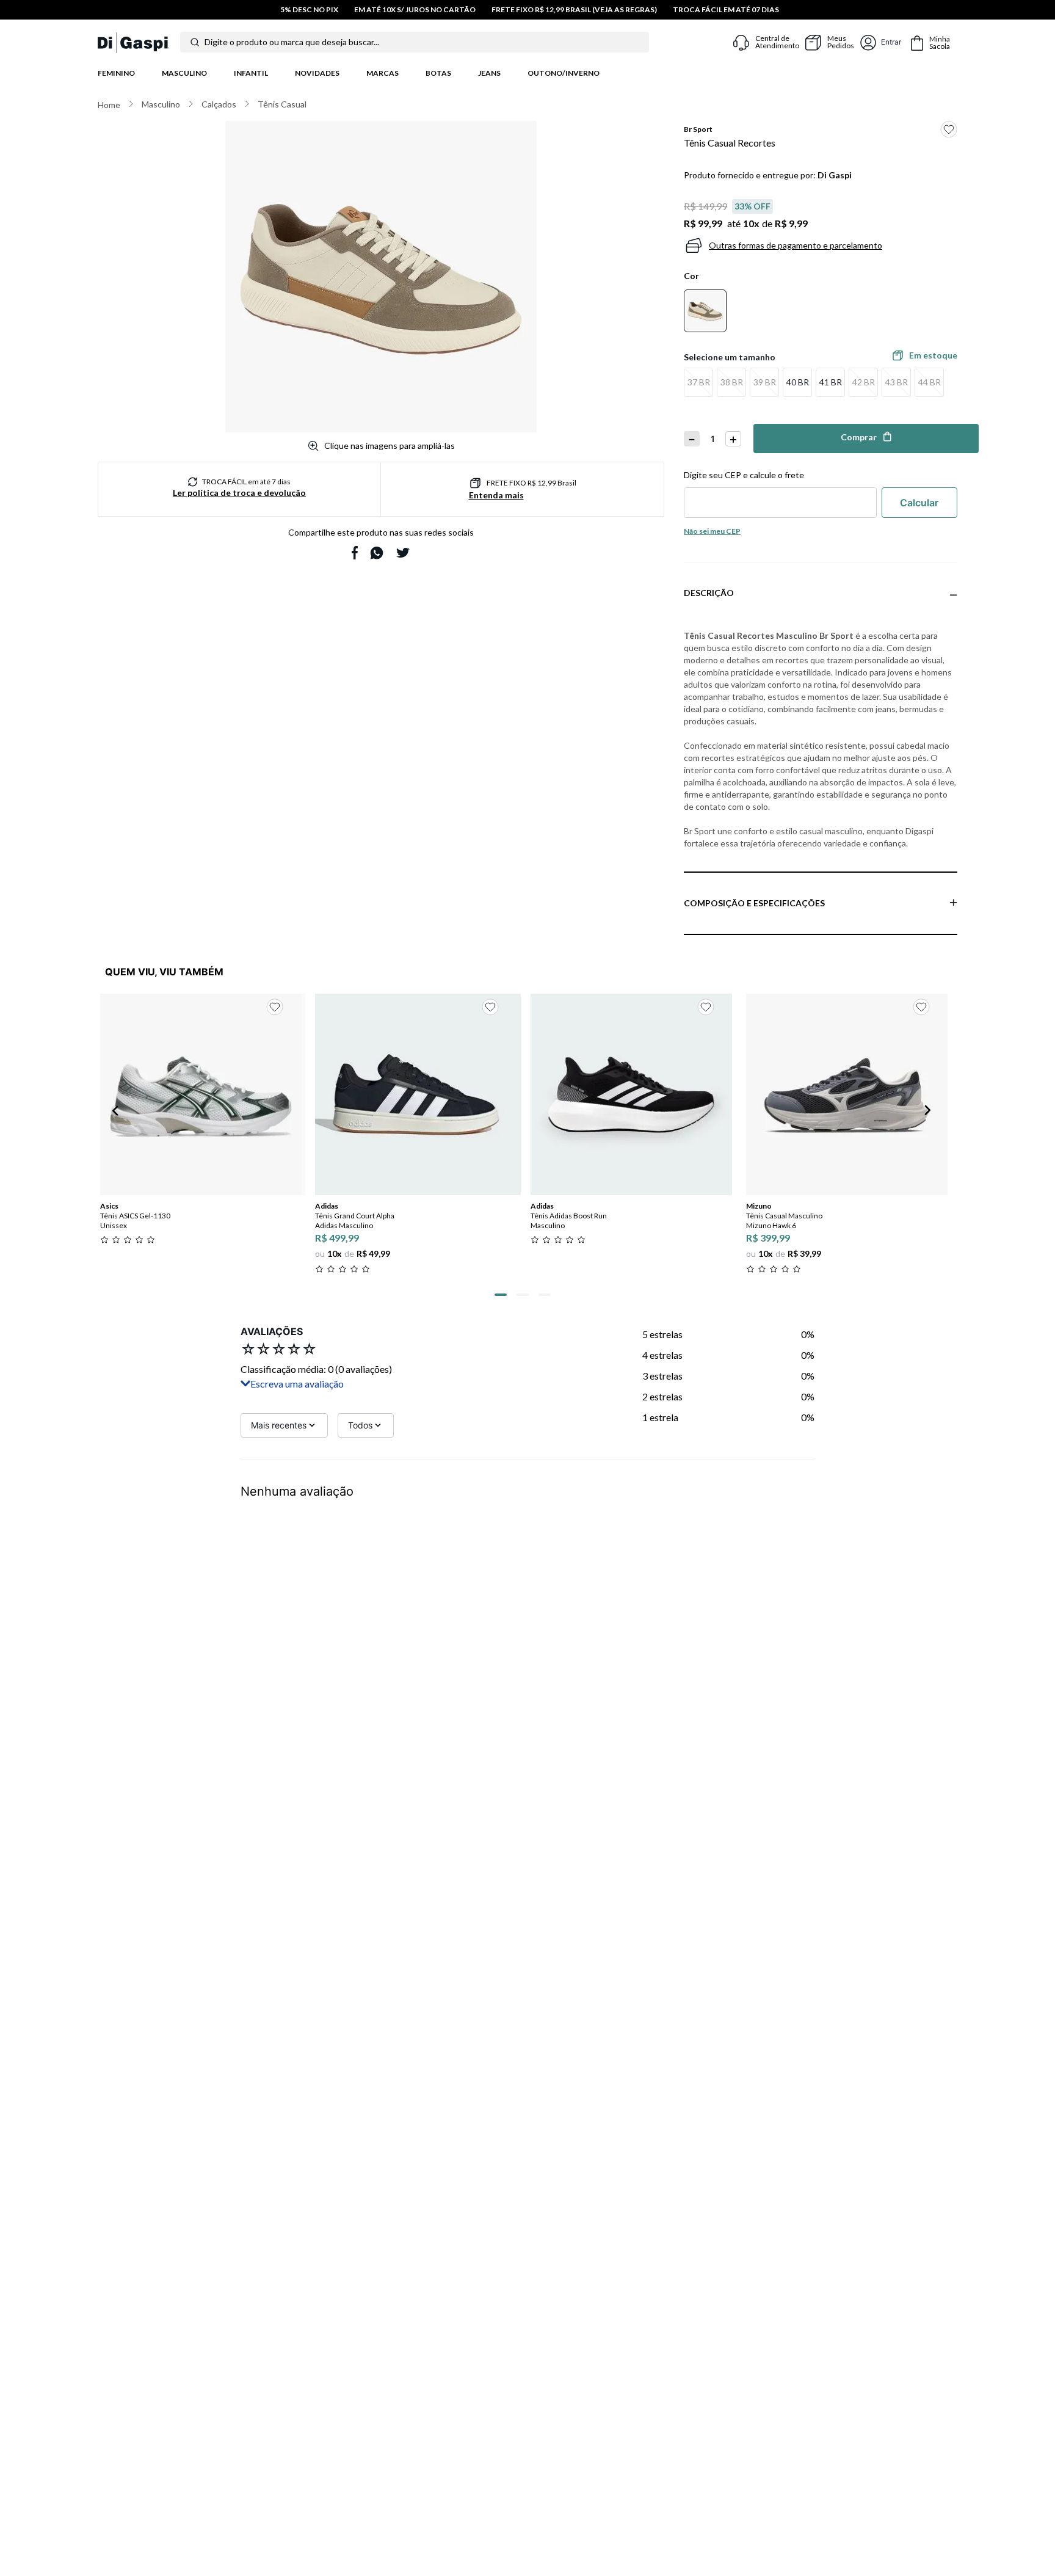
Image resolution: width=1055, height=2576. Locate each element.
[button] (698, 382)
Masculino (184, 73)
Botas (438, 73)
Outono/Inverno (564, 73)
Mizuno (759, 1206)
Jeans (489, 73)
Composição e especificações (754, 903)
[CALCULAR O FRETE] (919, 503)
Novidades (317, 73)
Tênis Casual (282, 104)
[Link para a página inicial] (109, 105)
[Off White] (705, 311)
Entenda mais (496, 495)
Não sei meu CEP (712, 531)
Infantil (251, 73)
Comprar (859, 437)
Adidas (327, 1206)
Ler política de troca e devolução (239, 493)
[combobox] (426, 42)
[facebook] (355, 553)
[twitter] (403, 553)
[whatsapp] (377, 553)
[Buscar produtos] (195, 42)
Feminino (116, 73)
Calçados (219, 104)
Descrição (709, 593)
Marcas (382, 73)
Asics (109, 1206)
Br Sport (698, 129)
